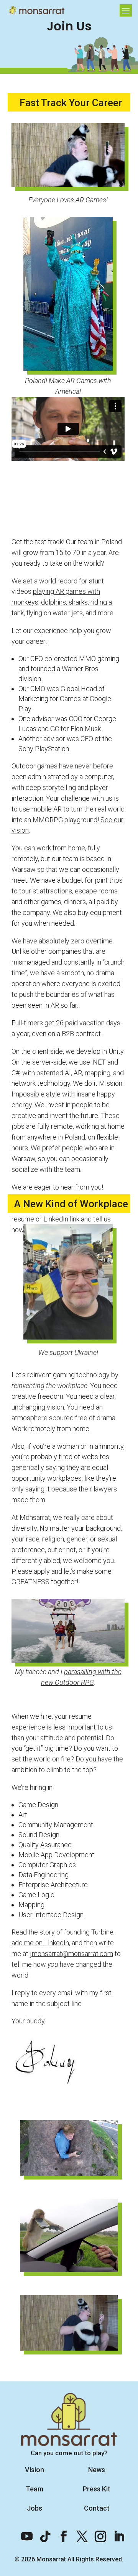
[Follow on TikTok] (41, 2533)
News (97, 2470)
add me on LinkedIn (40, 1943)
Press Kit (97, 2489)
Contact (97, 2508)
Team (34, 2489)
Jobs (34, 2508)
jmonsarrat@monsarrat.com (71, 1954)
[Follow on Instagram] (97, 2533)
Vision (34, 2470)
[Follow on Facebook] (60, 2533)
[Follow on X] (78, 2533)
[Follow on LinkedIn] (115, 2533)
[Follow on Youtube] (23, 2533)
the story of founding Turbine (71, 1932)
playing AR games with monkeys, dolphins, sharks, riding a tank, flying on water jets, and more (62, 602)
